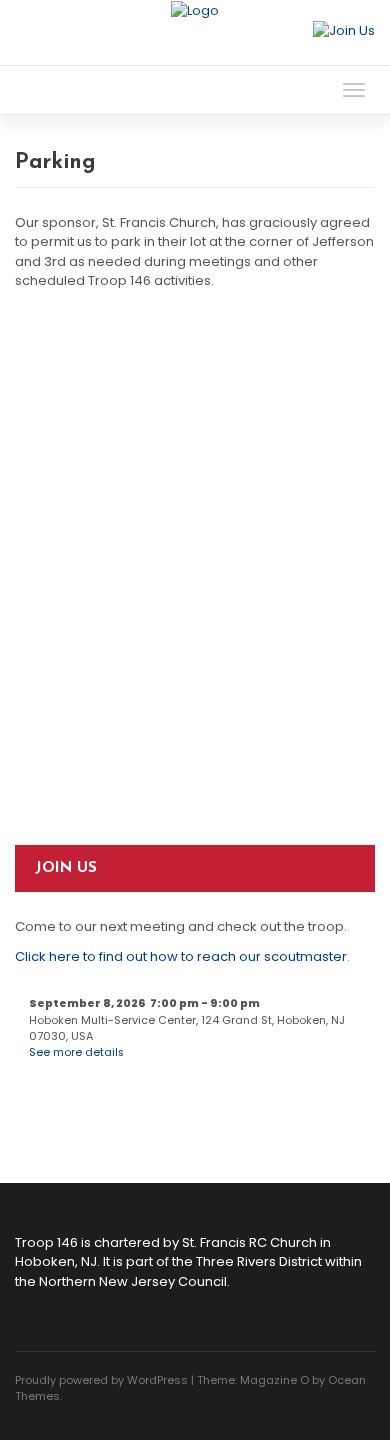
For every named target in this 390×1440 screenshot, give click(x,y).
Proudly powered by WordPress (101, 1380)
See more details (76, 1052)
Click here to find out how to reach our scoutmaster (181, 956)
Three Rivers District (259, 1261)
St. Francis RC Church (249, 1242)
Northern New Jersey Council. (134, 1281)
